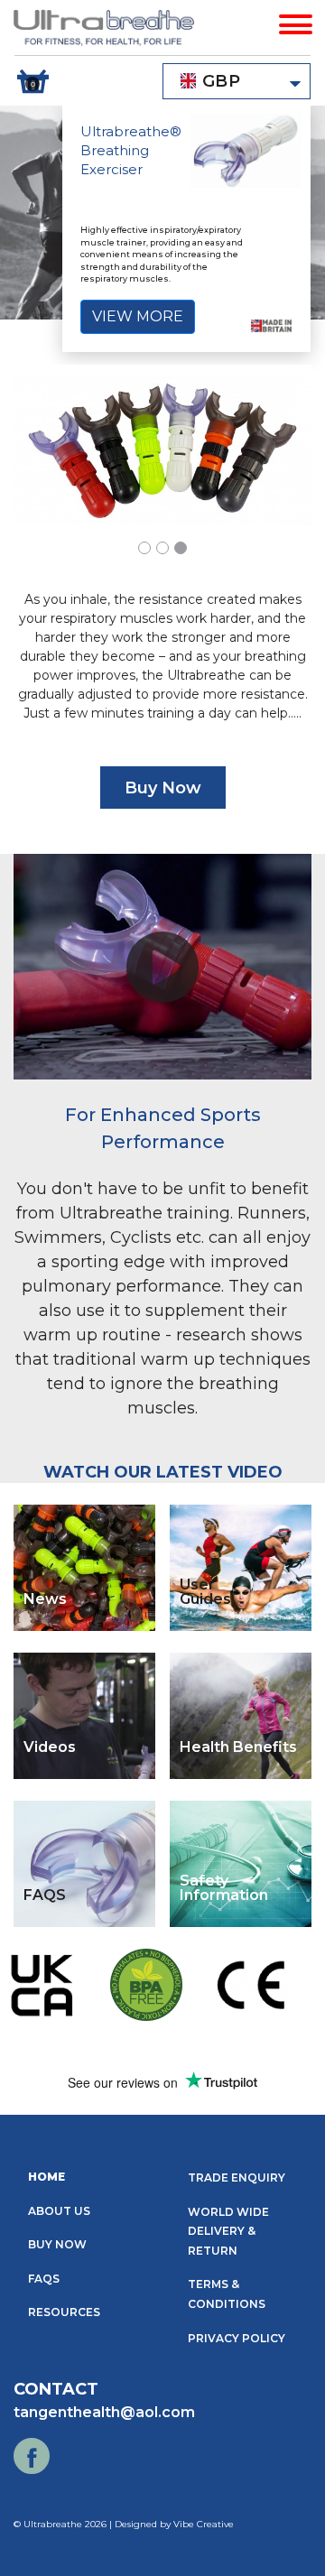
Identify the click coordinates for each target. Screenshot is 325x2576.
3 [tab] (184, 551)
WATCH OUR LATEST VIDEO (163, 1472)
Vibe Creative (204, 2524)
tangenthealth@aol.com (104, 2412)
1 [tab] (148, 551)
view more (138, 316)
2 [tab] (166, 551)
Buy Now (163, 788)
